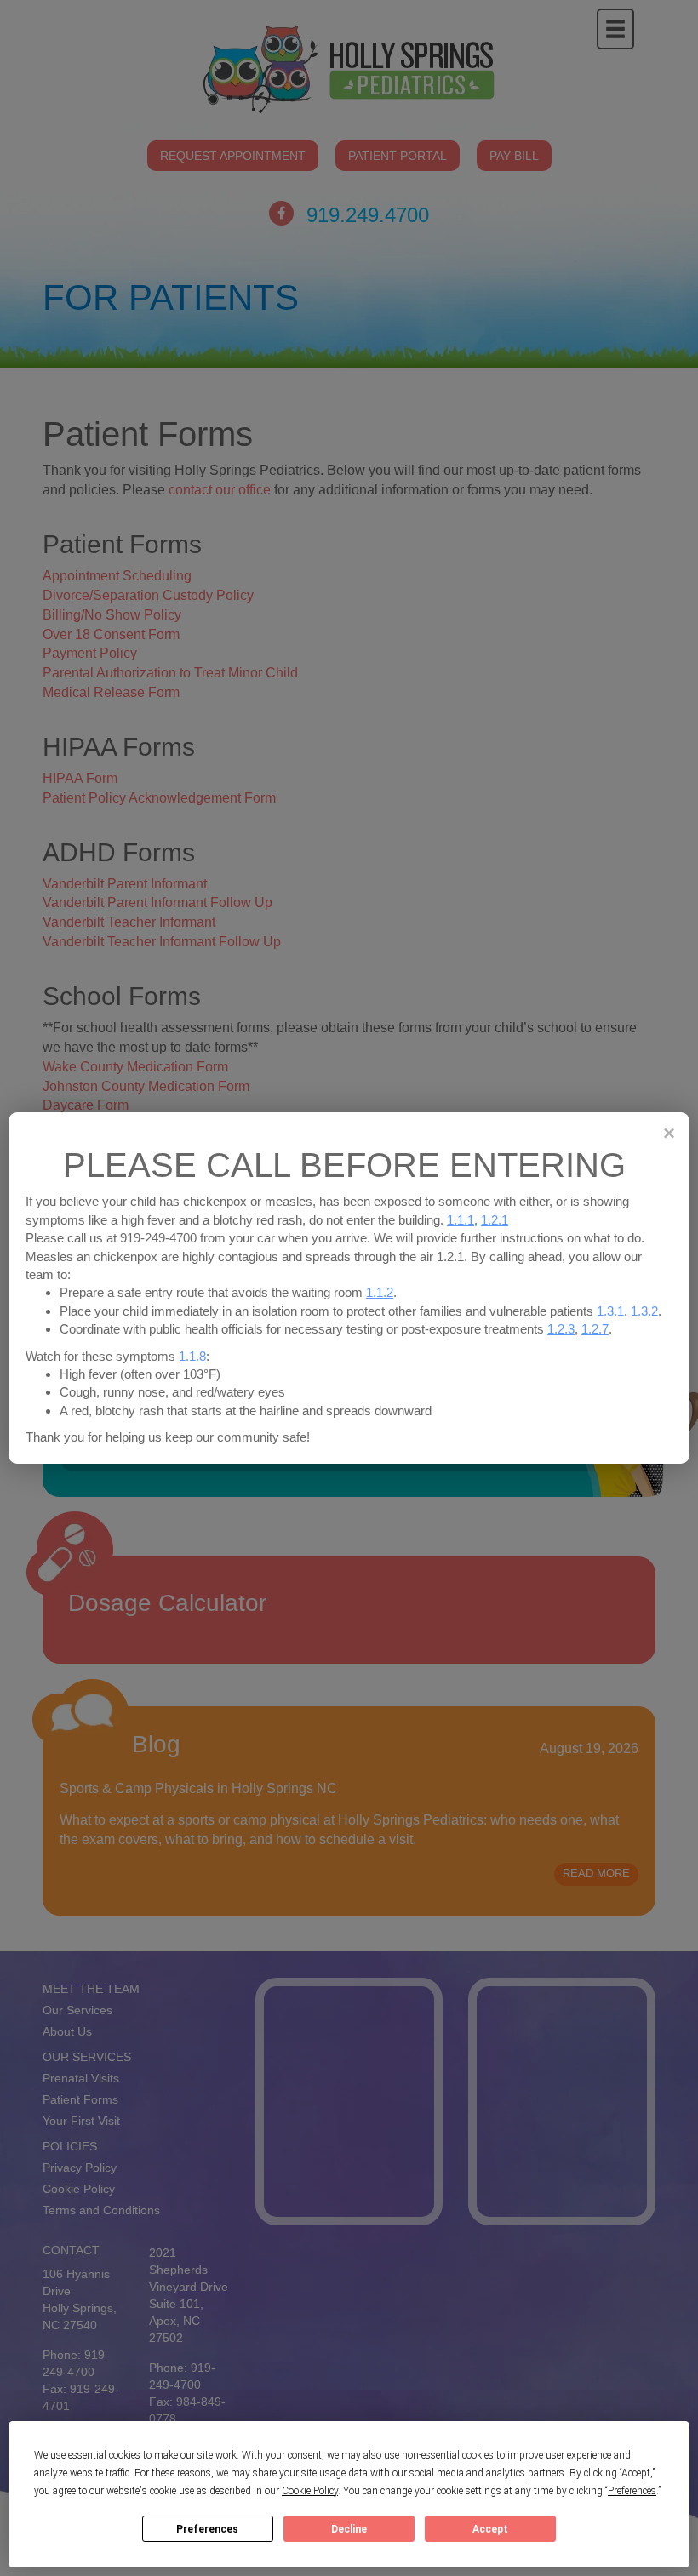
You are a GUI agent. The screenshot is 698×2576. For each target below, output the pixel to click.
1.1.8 (192, 1356)
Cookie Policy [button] (310, 2491)
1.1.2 (380, 1292)
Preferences (207, 2529)
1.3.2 (644, 1311)
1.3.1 (610, 1311)
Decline (349, 2529)
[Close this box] (668, 1133)
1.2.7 (595, 1329)
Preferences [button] (632, 2491)
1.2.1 (495, 1220)
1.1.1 (461, 1220)
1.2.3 (561, 1329)
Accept (490, 2529)
